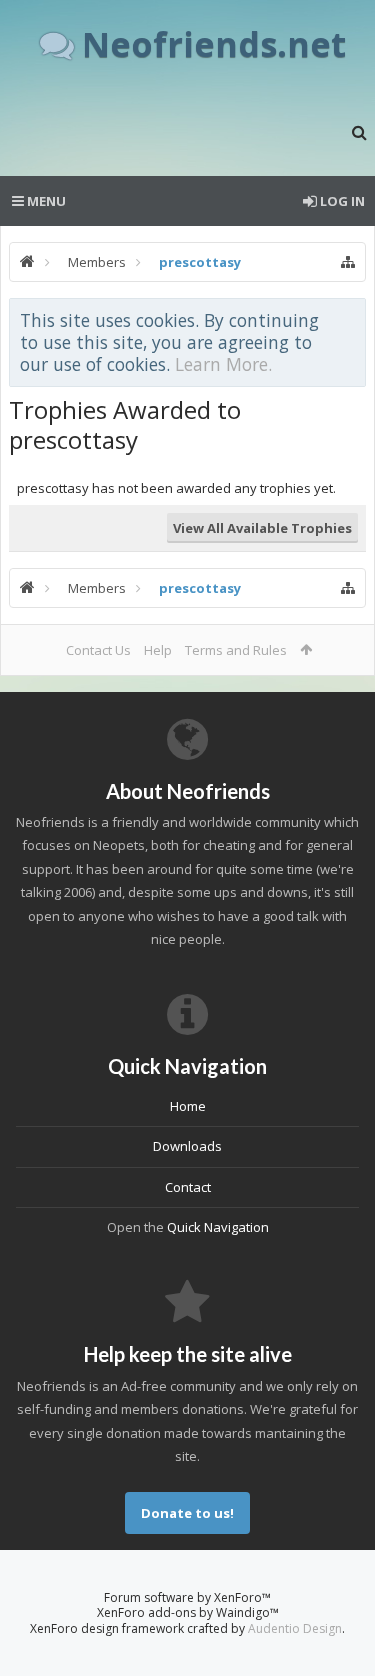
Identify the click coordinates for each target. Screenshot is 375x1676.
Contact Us (98, 650)
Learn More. (223, 364)
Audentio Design (295, 1628)
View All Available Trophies (262, 528)
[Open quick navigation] (348, 262)
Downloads (187, 1146)
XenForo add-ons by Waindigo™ (188, 1612)
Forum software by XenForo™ (187, 1597)
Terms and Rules (236, 650)
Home (188, 1106)
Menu (45, 201)
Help (158, 650)
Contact (188, 1187)
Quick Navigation (218, 1227)
